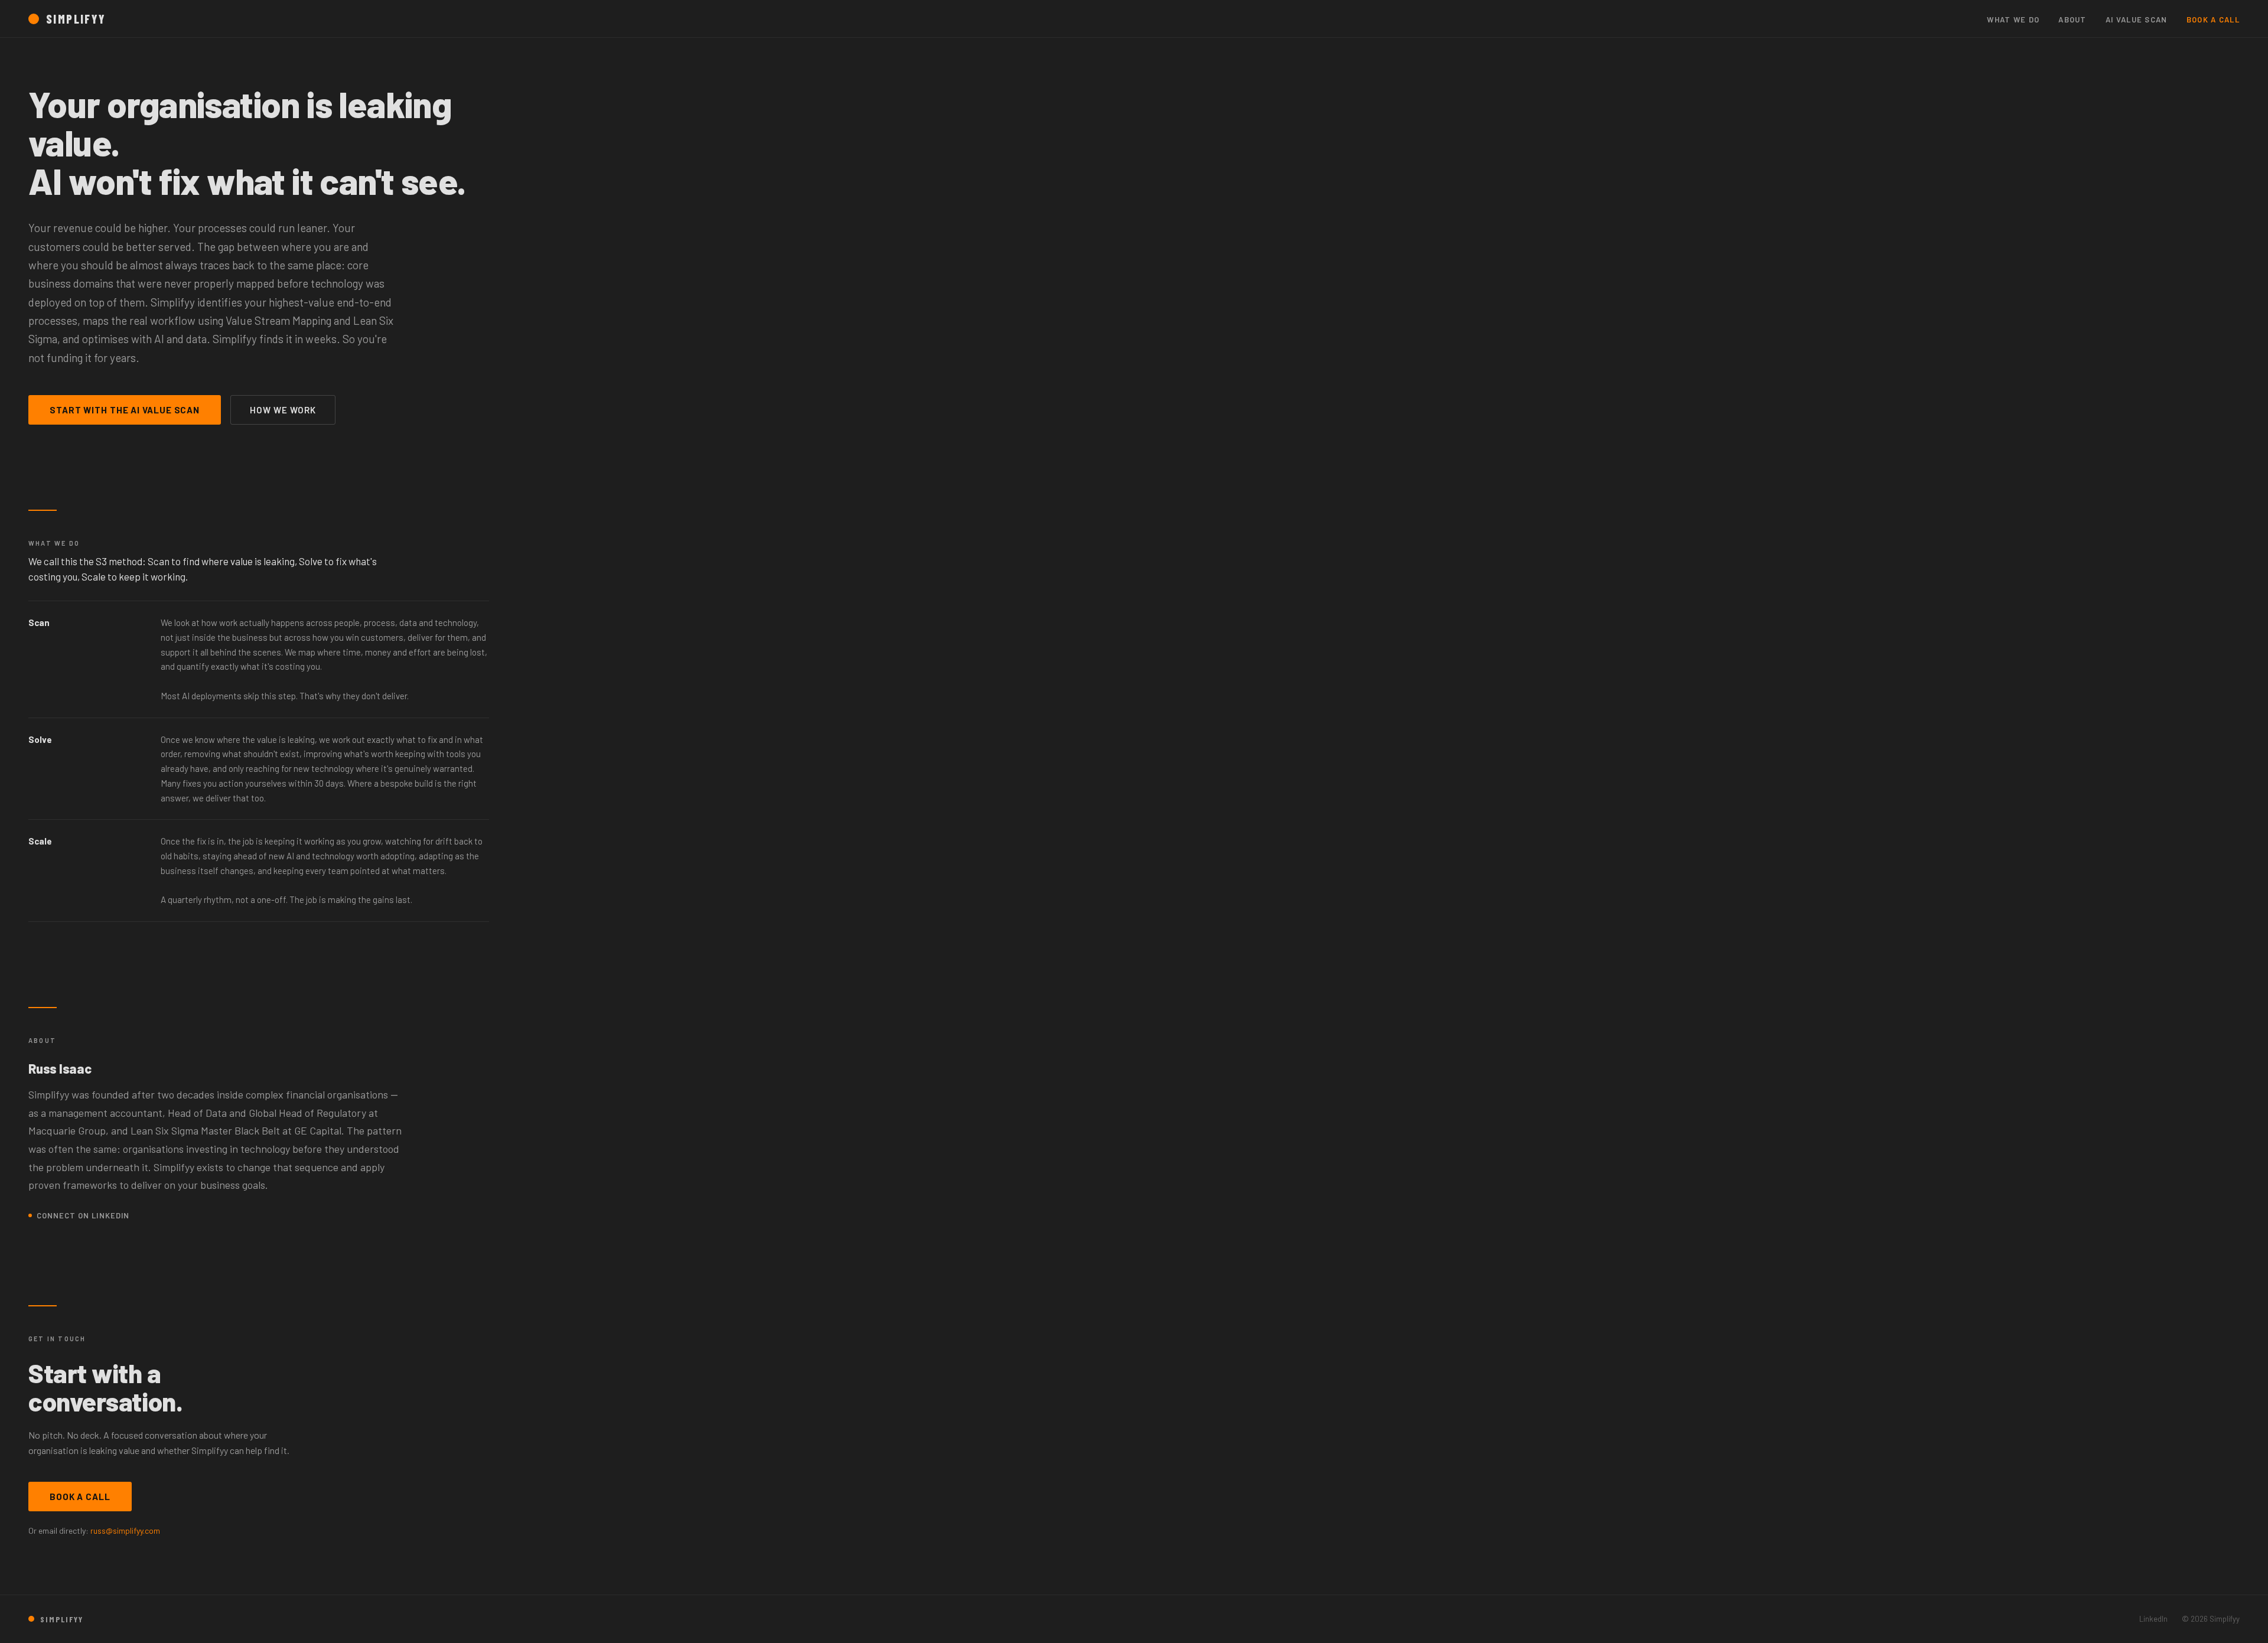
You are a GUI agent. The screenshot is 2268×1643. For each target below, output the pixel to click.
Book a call (80, 1497)
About (2073, 19)
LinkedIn (2153, 1619)
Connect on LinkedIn (83, 1215)
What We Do (2013, 19)
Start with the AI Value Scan (125, 410)
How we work (283, 410)
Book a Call (2213, 19)
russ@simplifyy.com (125, 1530)
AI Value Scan (2137, 19)
